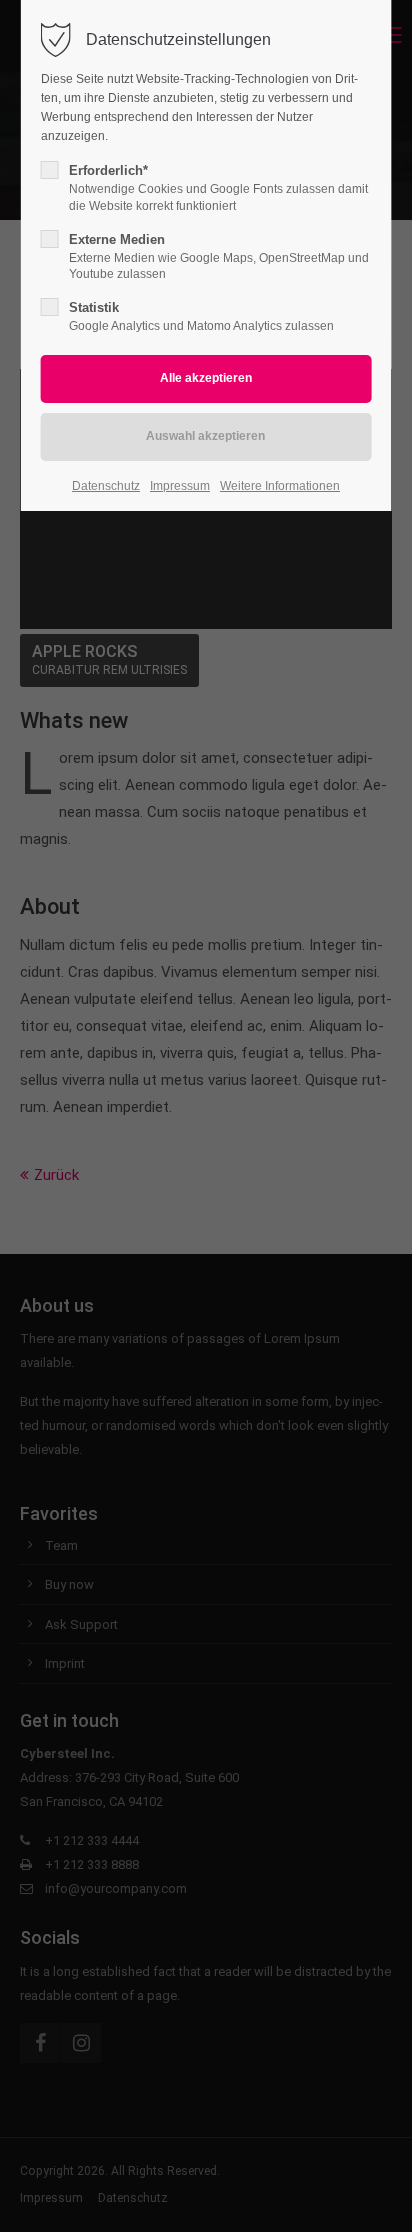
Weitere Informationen (280, 486)
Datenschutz (106, 486)
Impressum (180, 486)
